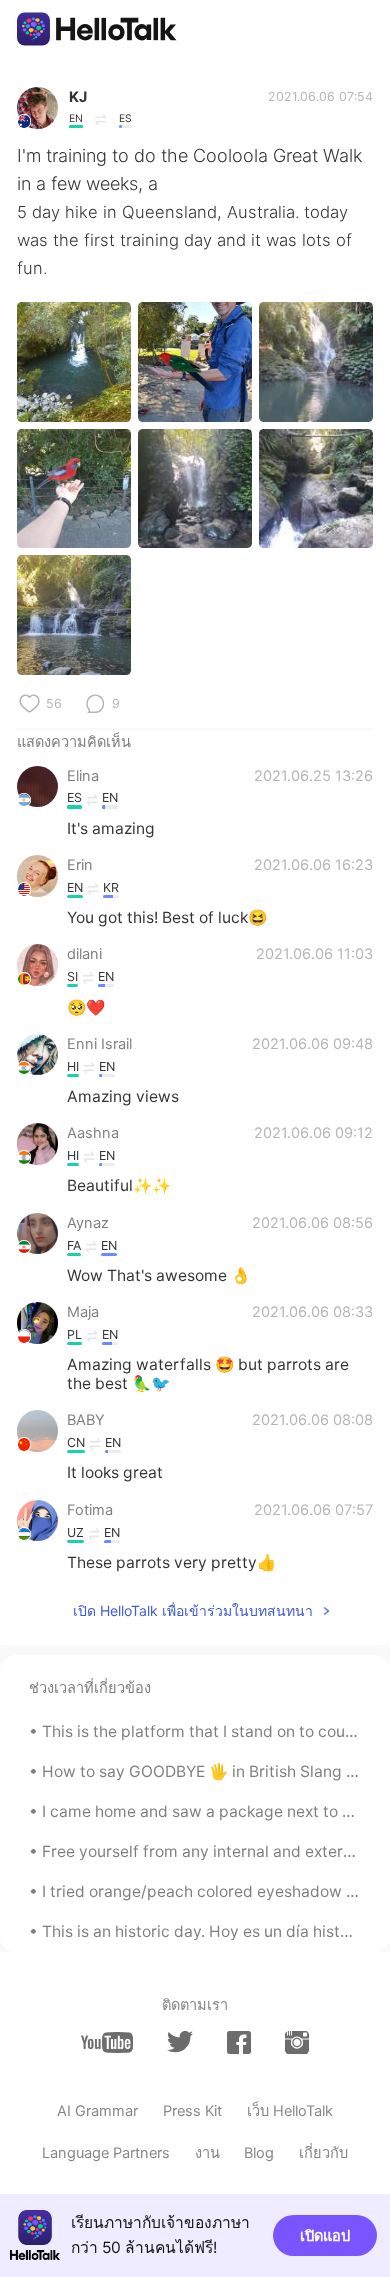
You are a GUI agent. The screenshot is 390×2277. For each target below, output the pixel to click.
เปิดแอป (325, 2236)
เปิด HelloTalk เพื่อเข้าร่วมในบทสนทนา (193, 1610)
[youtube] (107, 2042)
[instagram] (297, 2042)
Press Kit (192, 2111)
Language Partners (106, 2153)
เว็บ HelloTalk (290, 2111)
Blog (259, 2153)
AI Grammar (97, 2111)
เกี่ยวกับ (323, 2153)
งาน (207, 2153)
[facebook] (239, 2042)
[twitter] (180, 2042)
